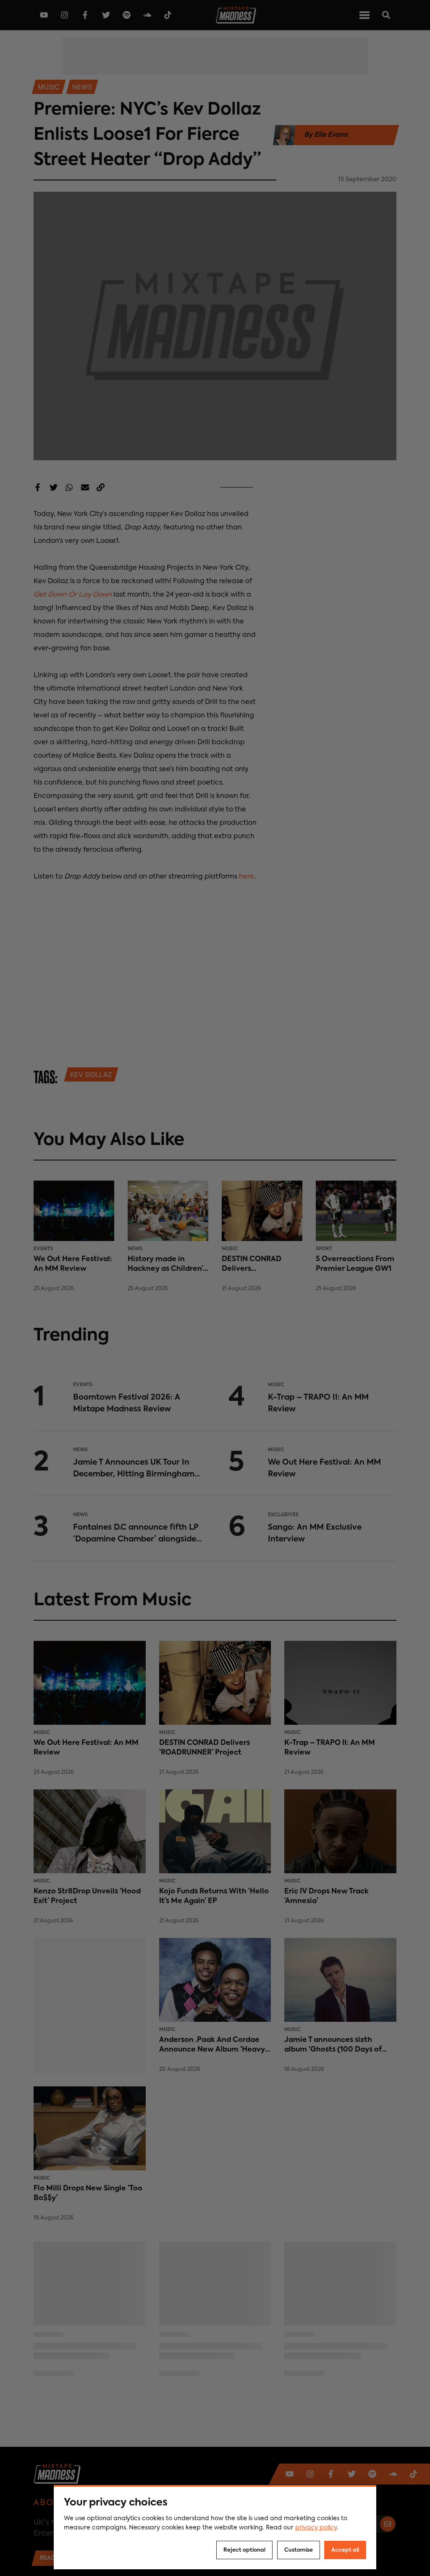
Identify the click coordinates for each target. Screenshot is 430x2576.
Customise (299, 2550)
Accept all (345, 2550)
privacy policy (316, 2528)
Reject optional (244, 2550)
